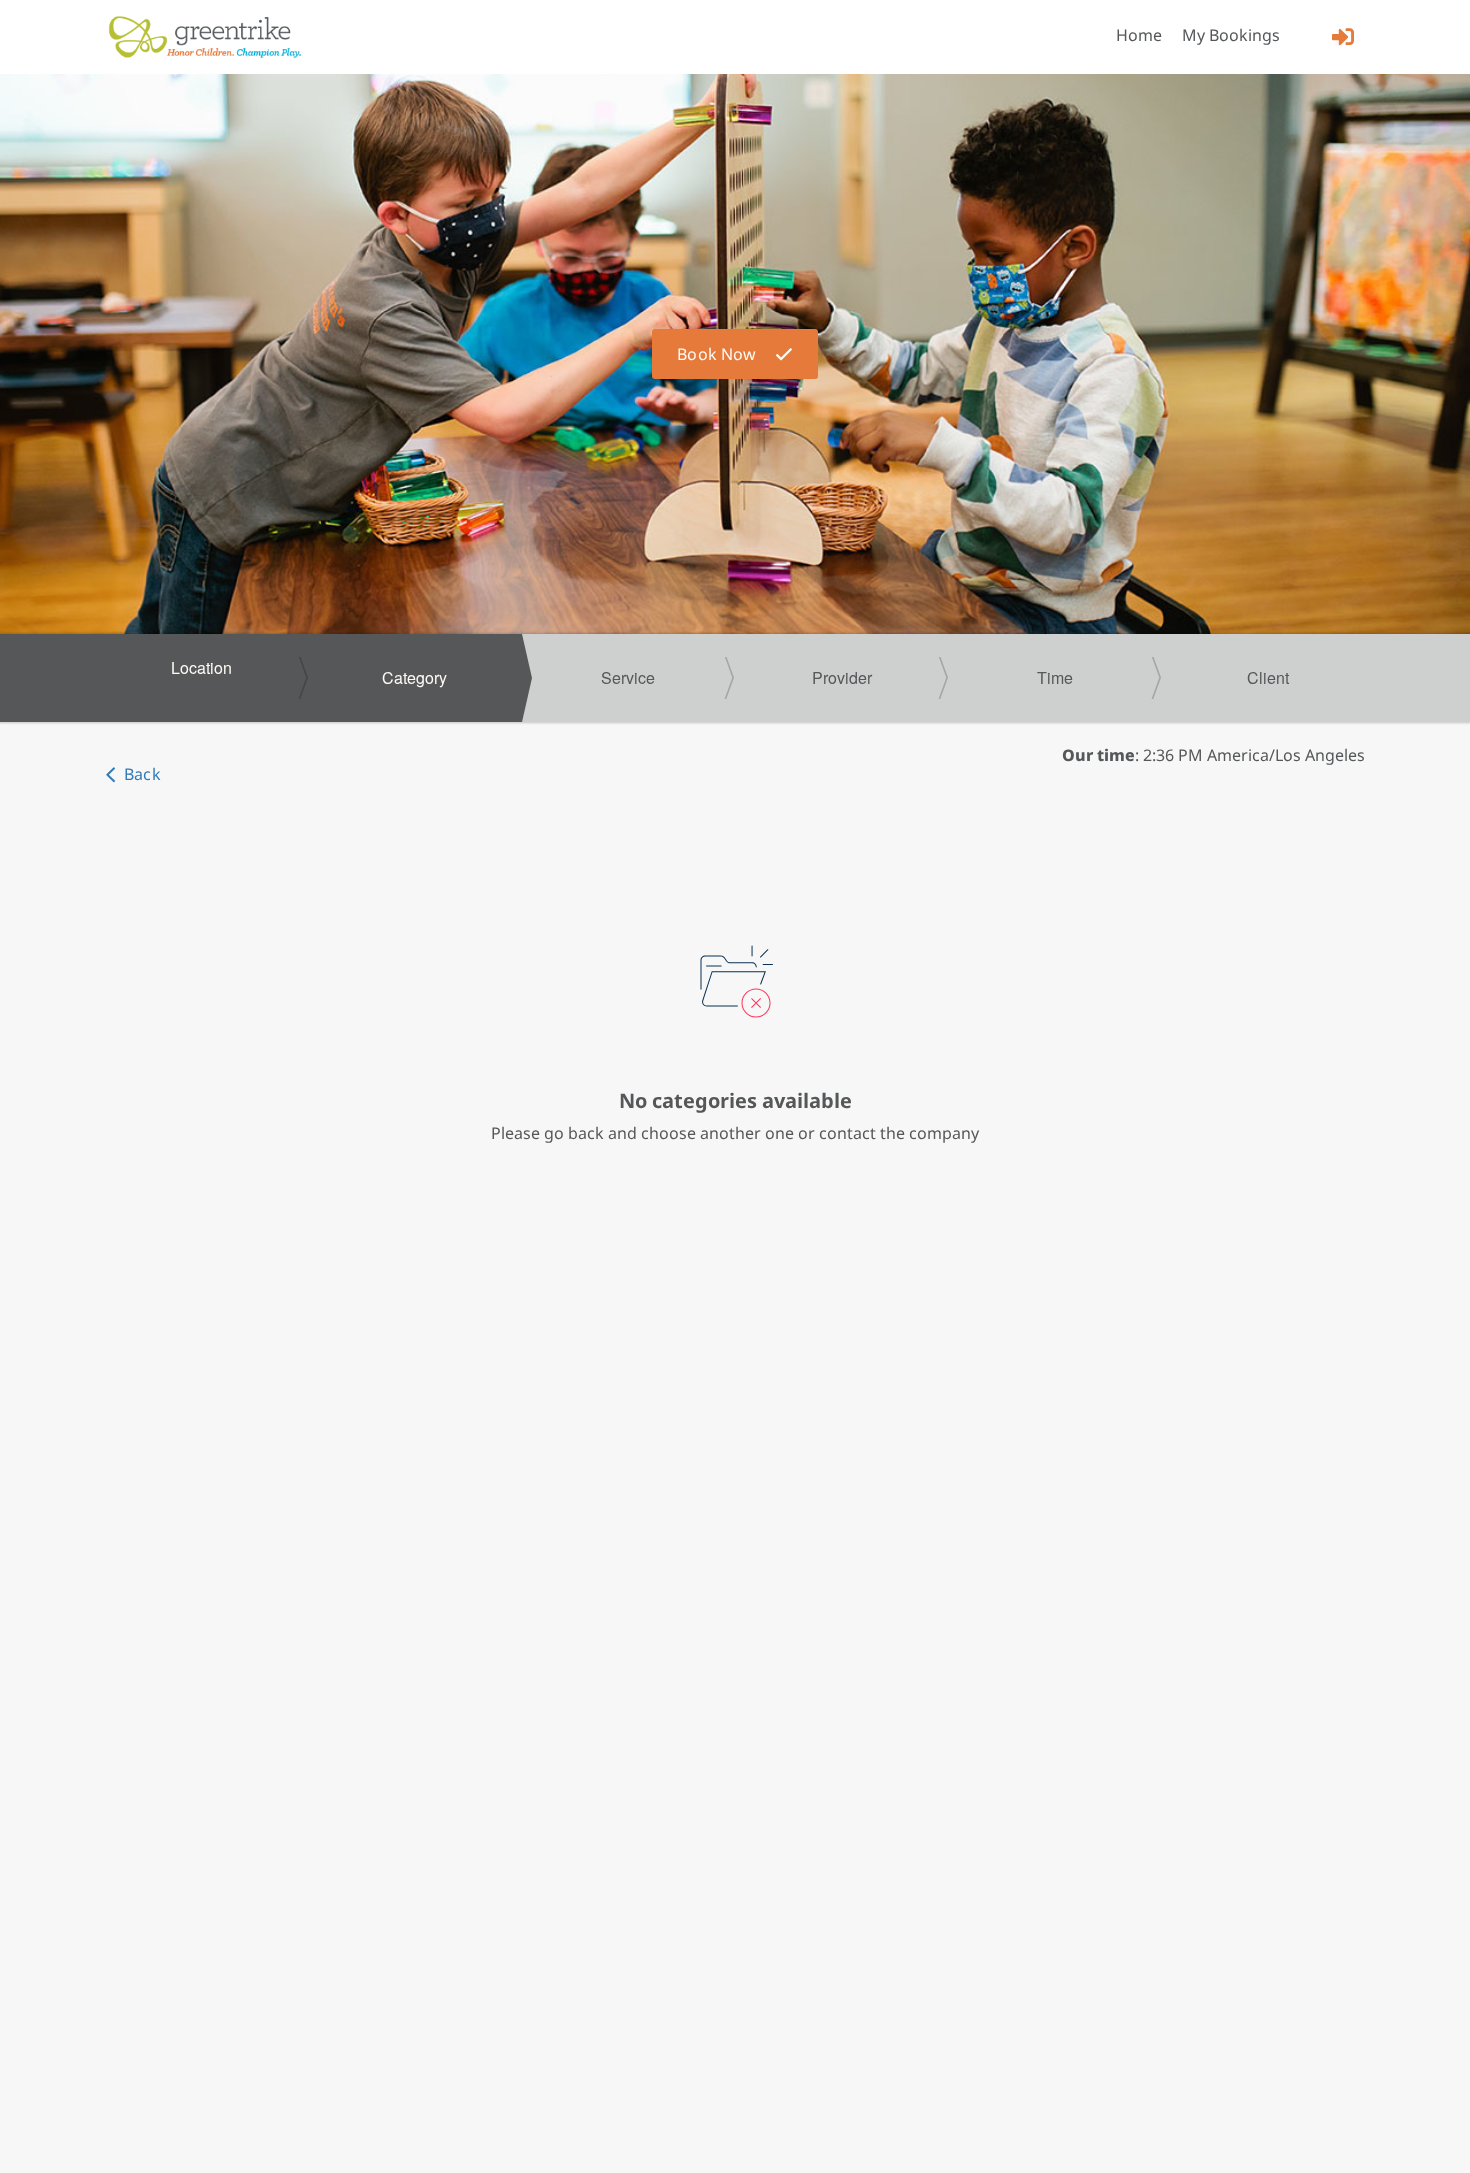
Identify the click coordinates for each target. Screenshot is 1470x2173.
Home (1139, 35)
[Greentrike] (205, 37)
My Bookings (1231, 35)
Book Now (716, 354)
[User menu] (1342, 36)
